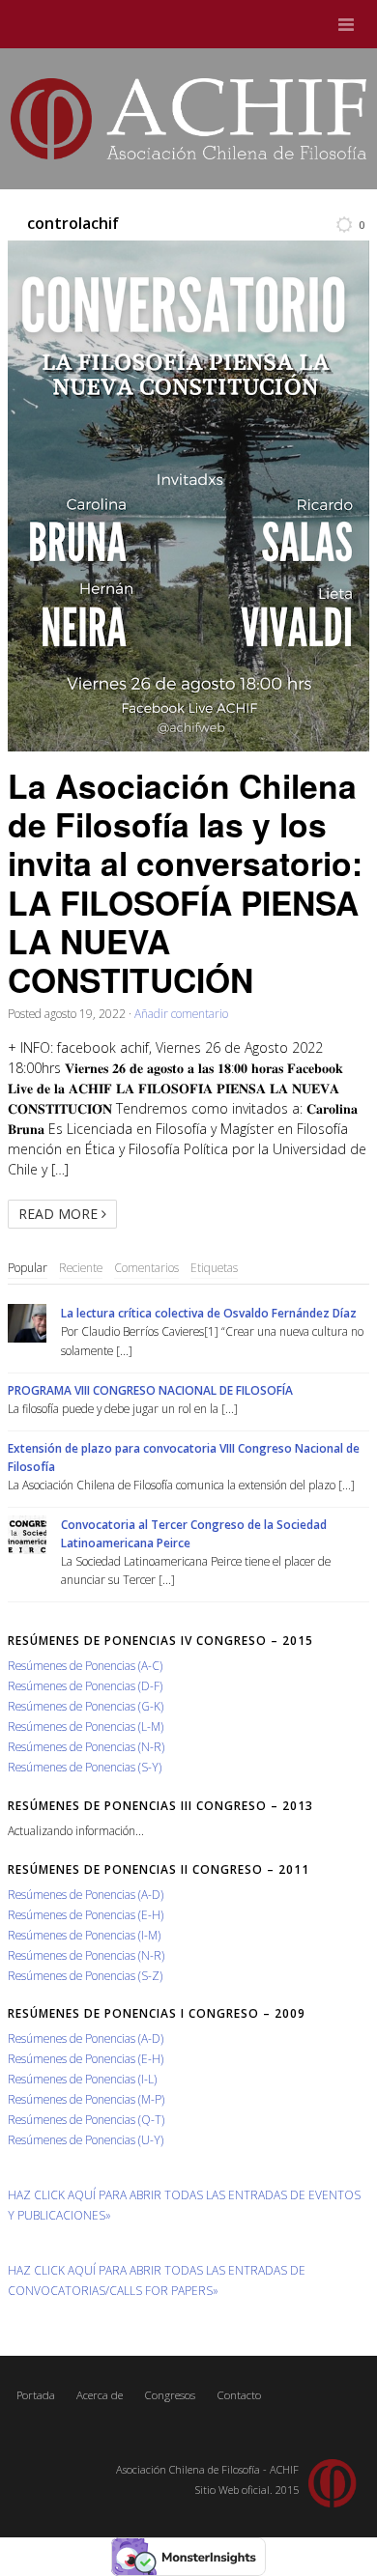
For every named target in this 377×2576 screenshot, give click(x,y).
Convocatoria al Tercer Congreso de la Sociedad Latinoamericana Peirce (194, 1533)
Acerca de (100, 2395)
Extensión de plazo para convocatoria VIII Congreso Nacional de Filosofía (184, 1457)
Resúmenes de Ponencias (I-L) (82, 2079)
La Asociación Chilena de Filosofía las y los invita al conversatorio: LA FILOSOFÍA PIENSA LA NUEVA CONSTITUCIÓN (185, 883)
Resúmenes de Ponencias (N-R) (86, 1746)
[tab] (28, 1268)
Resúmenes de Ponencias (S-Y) (85, 1767)
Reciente (81, 1267)
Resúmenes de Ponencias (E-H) (86, 1914)
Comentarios (146, 1267)
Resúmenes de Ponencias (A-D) (86, 1894)
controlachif (73, 223)
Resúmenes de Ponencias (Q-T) (86, 2119)
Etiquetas (214, 1267)
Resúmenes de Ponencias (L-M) (86, 1726)
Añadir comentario (181, 1013)
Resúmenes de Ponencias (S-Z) (85, 1975)
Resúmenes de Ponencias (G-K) (86, 1706)
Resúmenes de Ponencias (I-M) (84, 1935)
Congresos (170, 2395)
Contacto (239, 2395)
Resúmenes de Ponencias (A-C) (85, 1665)
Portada (36, 2395)
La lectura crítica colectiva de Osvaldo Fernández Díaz (209, 1313)
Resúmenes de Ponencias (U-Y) (86, 2139)
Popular (28, 1267)
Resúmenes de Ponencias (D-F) (85, 1685)
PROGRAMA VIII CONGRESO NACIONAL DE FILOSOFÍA (150, 1390)
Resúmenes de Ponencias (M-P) (86, 2099)
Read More (60, 1214)
